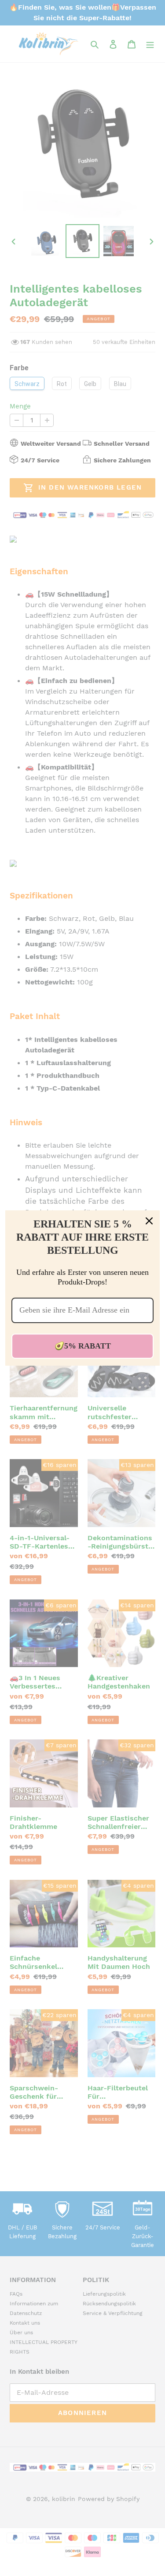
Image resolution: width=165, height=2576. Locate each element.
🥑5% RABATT (83, 1346)
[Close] (149, 1221)
